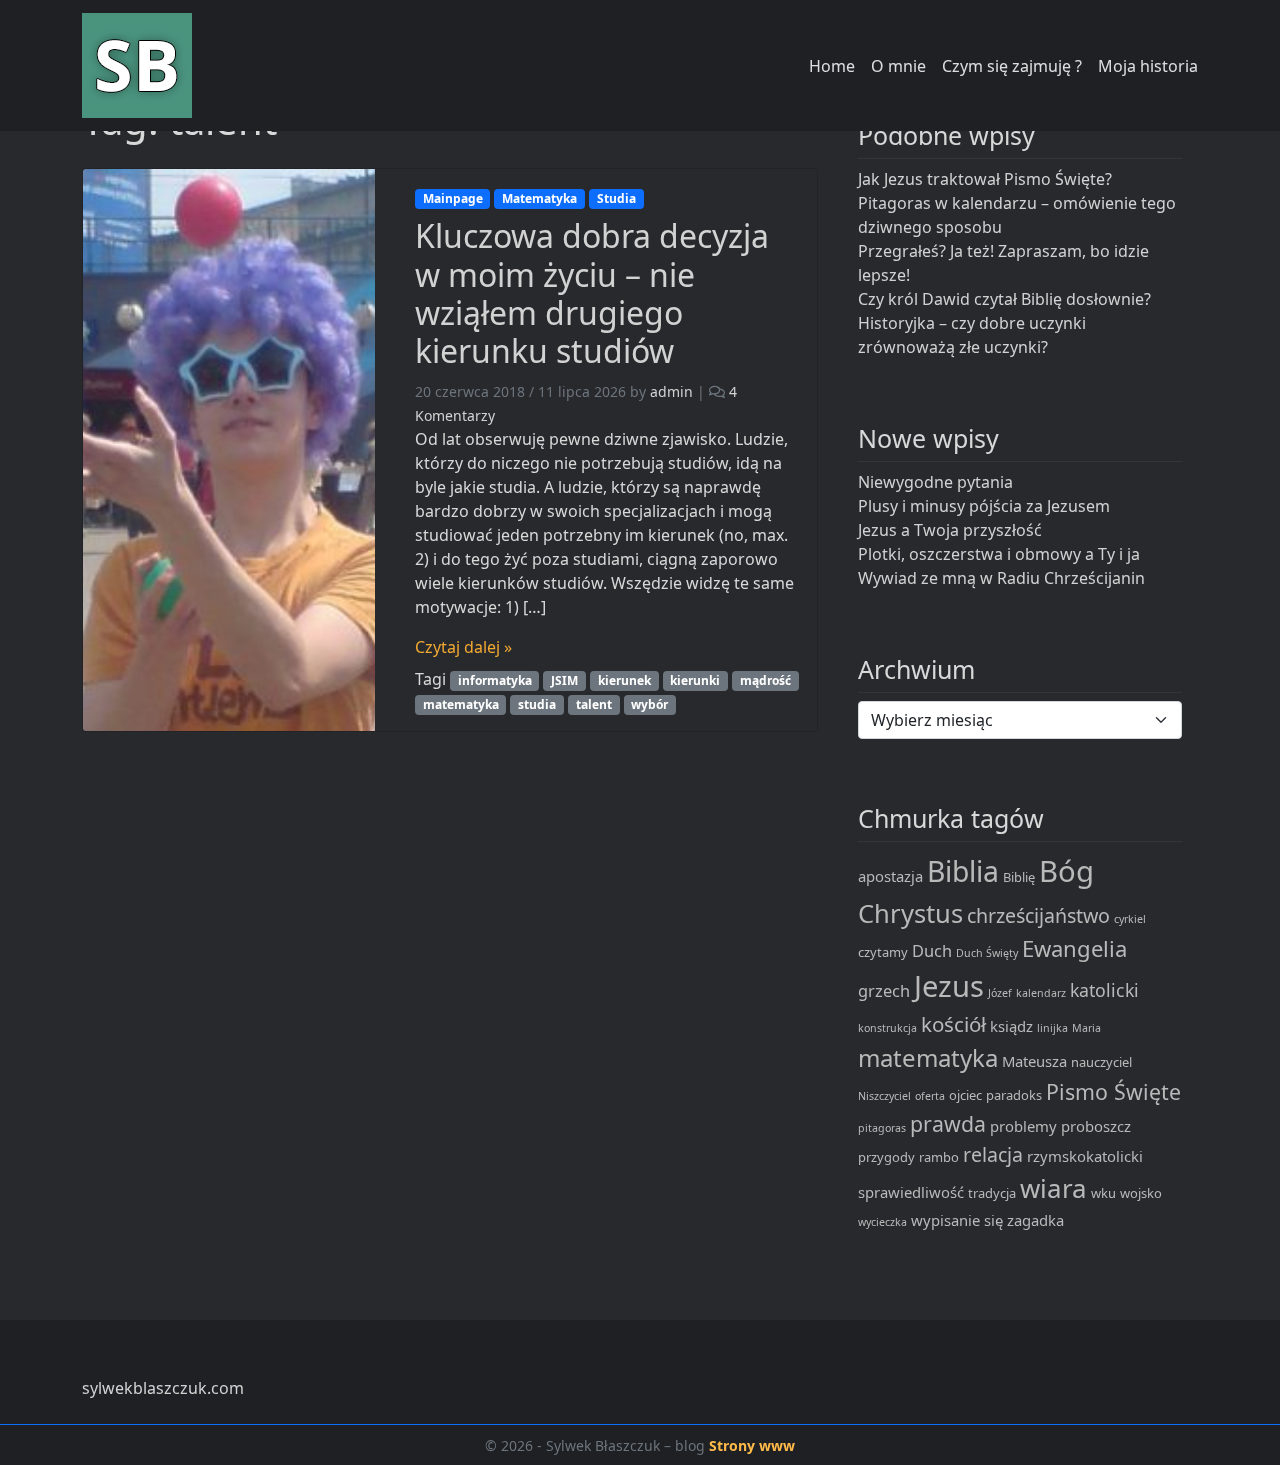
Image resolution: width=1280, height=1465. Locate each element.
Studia (616, 198)
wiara (1053, 1188)
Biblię (1019, 877)
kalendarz (1041, 993)
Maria (1086, 1028)
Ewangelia (1074, 948)
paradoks (1014, 1095)
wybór (649, 704)
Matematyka (539, 198)
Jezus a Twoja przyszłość (950, 530)
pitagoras (882, 1128)
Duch (932, 950)
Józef (1000, 993)
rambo (939, 1157)
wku (1103, 1193)
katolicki (1104, 990)
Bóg (1066, 871)
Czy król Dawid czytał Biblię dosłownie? (1004, 299)
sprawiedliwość (911, 1192)
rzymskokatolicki (1085, 1156)
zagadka (1035, 1220)
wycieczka (882, 1222)
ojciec (965, 1095)
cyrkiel (1130, 919)
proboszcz (1096, 1126)
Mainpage (453, 198)
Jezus (949, 986)
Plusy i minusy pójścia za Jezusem (984, 506)
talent (594, 704)
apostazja (890, 876)
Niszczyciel (884, 1096)
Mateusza (1034, 1061)
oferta (930, 1096)
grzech (884, 990)
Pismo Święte (1113, 1091)
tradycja (992, 1193)
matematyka (461, 704)
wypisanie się (957, 1220)
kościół (953, 1024)
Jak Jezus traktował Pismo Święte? (985, 179)
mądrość (765, 680)
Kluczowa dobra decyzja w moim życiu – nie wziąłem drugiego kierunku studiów (592, 293)
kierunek (624, 680)
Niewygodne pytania (935, 482)
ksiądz (1011, 1026)
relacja (993, 1154)
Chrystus (910, 913)
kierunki (695, 680)
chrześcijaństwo (1038, 915)
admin (671, 391)
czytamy (883, 952)
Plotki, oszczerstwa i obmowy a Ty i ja (999, 554)
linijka (1052, 1028)
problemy (1023, 1126)
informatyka (495, 680)
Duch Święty (987, 953)
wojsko (1141, 1193)
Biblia (963, 871)
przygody (886, 1157)
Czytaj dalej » (463, 647)
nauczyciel (1101, 1062)
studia (537, 704)
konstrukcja (887, 1028)
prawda (948, 1123)
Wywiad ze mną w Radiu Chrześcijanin (1001, 578)
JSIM (564, 680)
